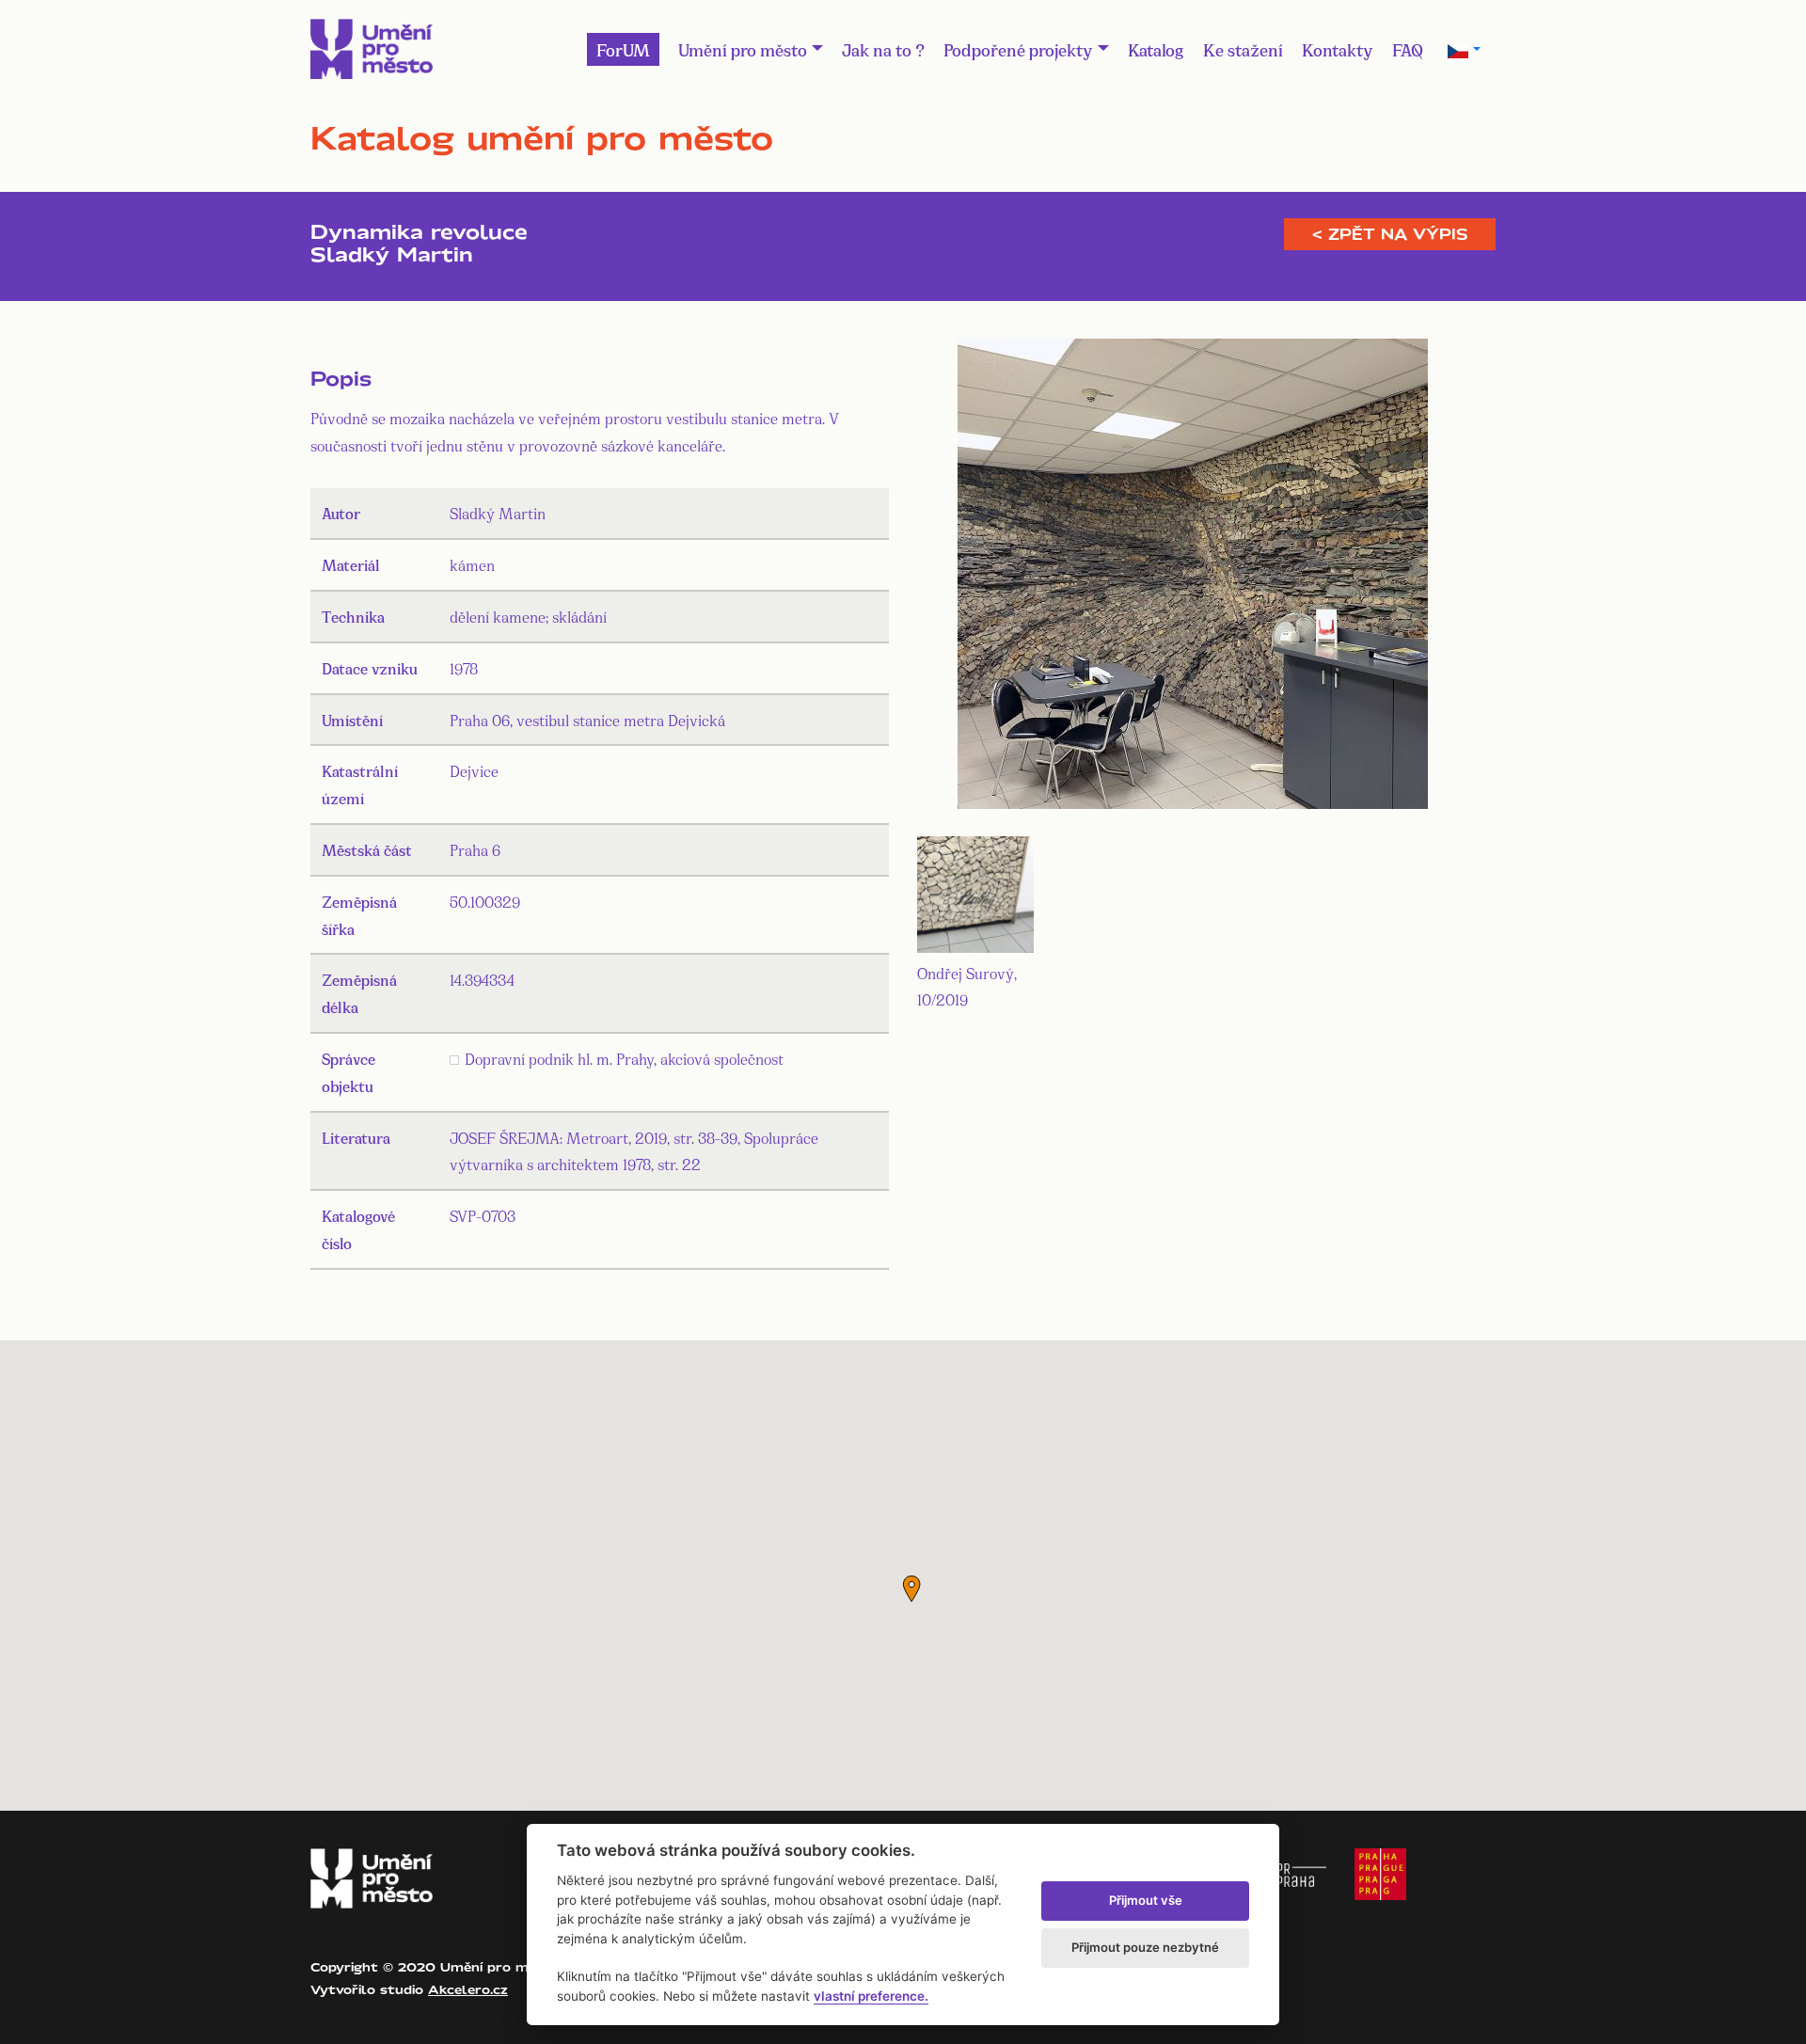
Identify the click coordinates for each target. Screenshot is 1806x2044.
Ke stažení (1243, 49)
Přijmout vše (1146, 1900)
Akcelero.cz (468, 1989)
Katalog (1156, 49)
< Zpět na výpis (1390, 234)
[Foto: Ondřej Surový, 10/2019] (1193, 577)
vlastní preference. (871, 1996)
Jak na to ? (883, 49)
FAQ (1408, 49)
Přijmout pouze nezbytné (1145, 1947)
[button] (911, 1589)
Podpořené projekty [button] (1018, 49)
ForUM (623, 49)
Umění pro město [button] (743, 49)
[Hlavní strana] (372, 49)
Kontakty (1338, 49)
